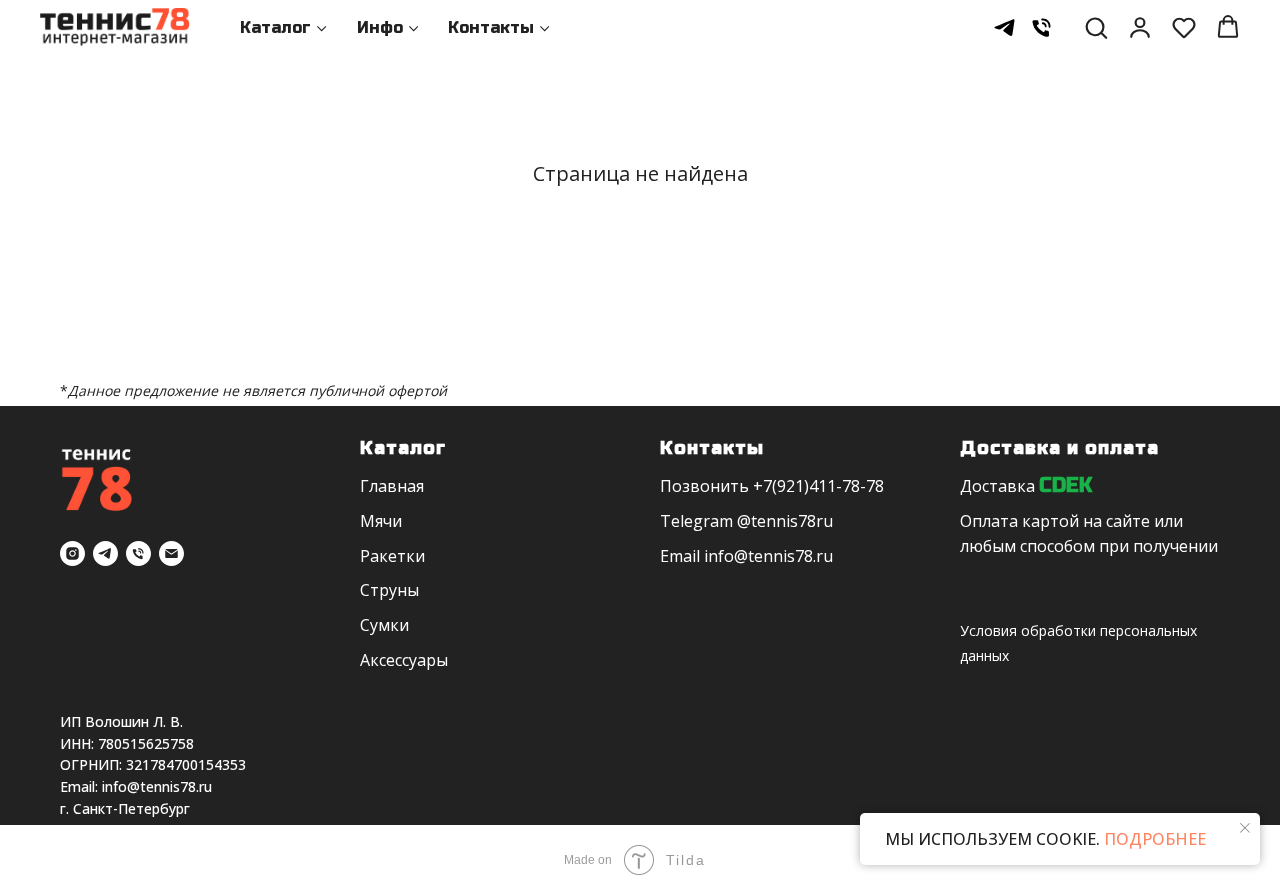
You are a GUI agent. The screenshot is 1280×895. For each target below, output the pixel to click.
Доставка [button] (997, 486)
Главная (392, 486)
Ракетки (392, 556)
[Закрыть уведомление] (1245, 828)
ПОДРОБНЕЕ (1153, 839)
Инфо (380, 27)
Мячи (381, 521)
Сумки (384, 625)
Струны (389, 590)
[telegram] (1004, 27)
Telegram (696, 521)
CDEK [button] (1065, 485)
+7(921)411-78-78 (818, 486)
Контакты (491, 27)
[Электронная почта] (171, 553)
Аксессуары (404, 660)
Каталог (275, 27)
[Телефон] (1041, 27)
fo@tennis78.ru (775, 556)
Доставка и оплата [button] (1059, 448)
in (711, 556)
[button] (1096, 27)
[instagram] (72, 553)
